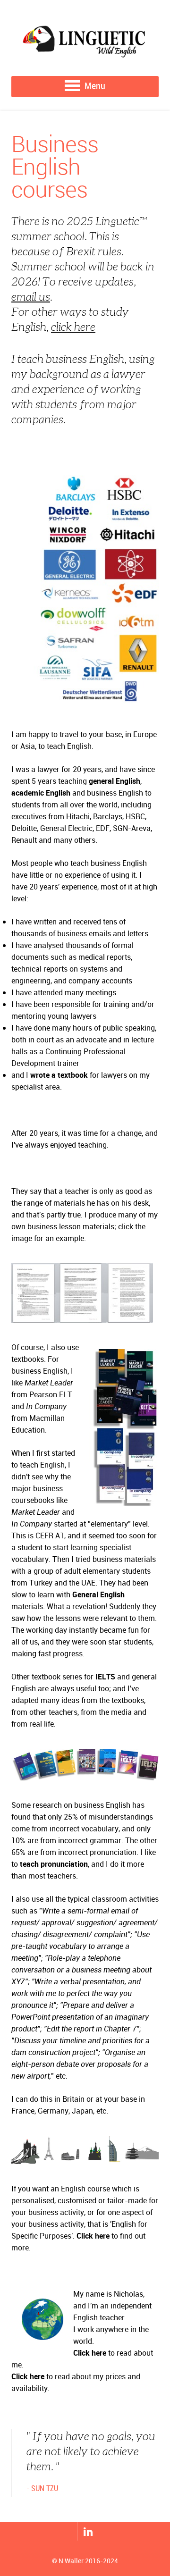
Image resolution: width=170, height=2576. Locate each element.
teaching (99, 781)
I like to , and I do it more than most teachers (84, 1864)
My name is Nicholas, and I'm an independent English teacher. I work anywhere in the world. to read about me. (82, 2329)
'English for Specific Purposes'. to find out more (79, 2236)
